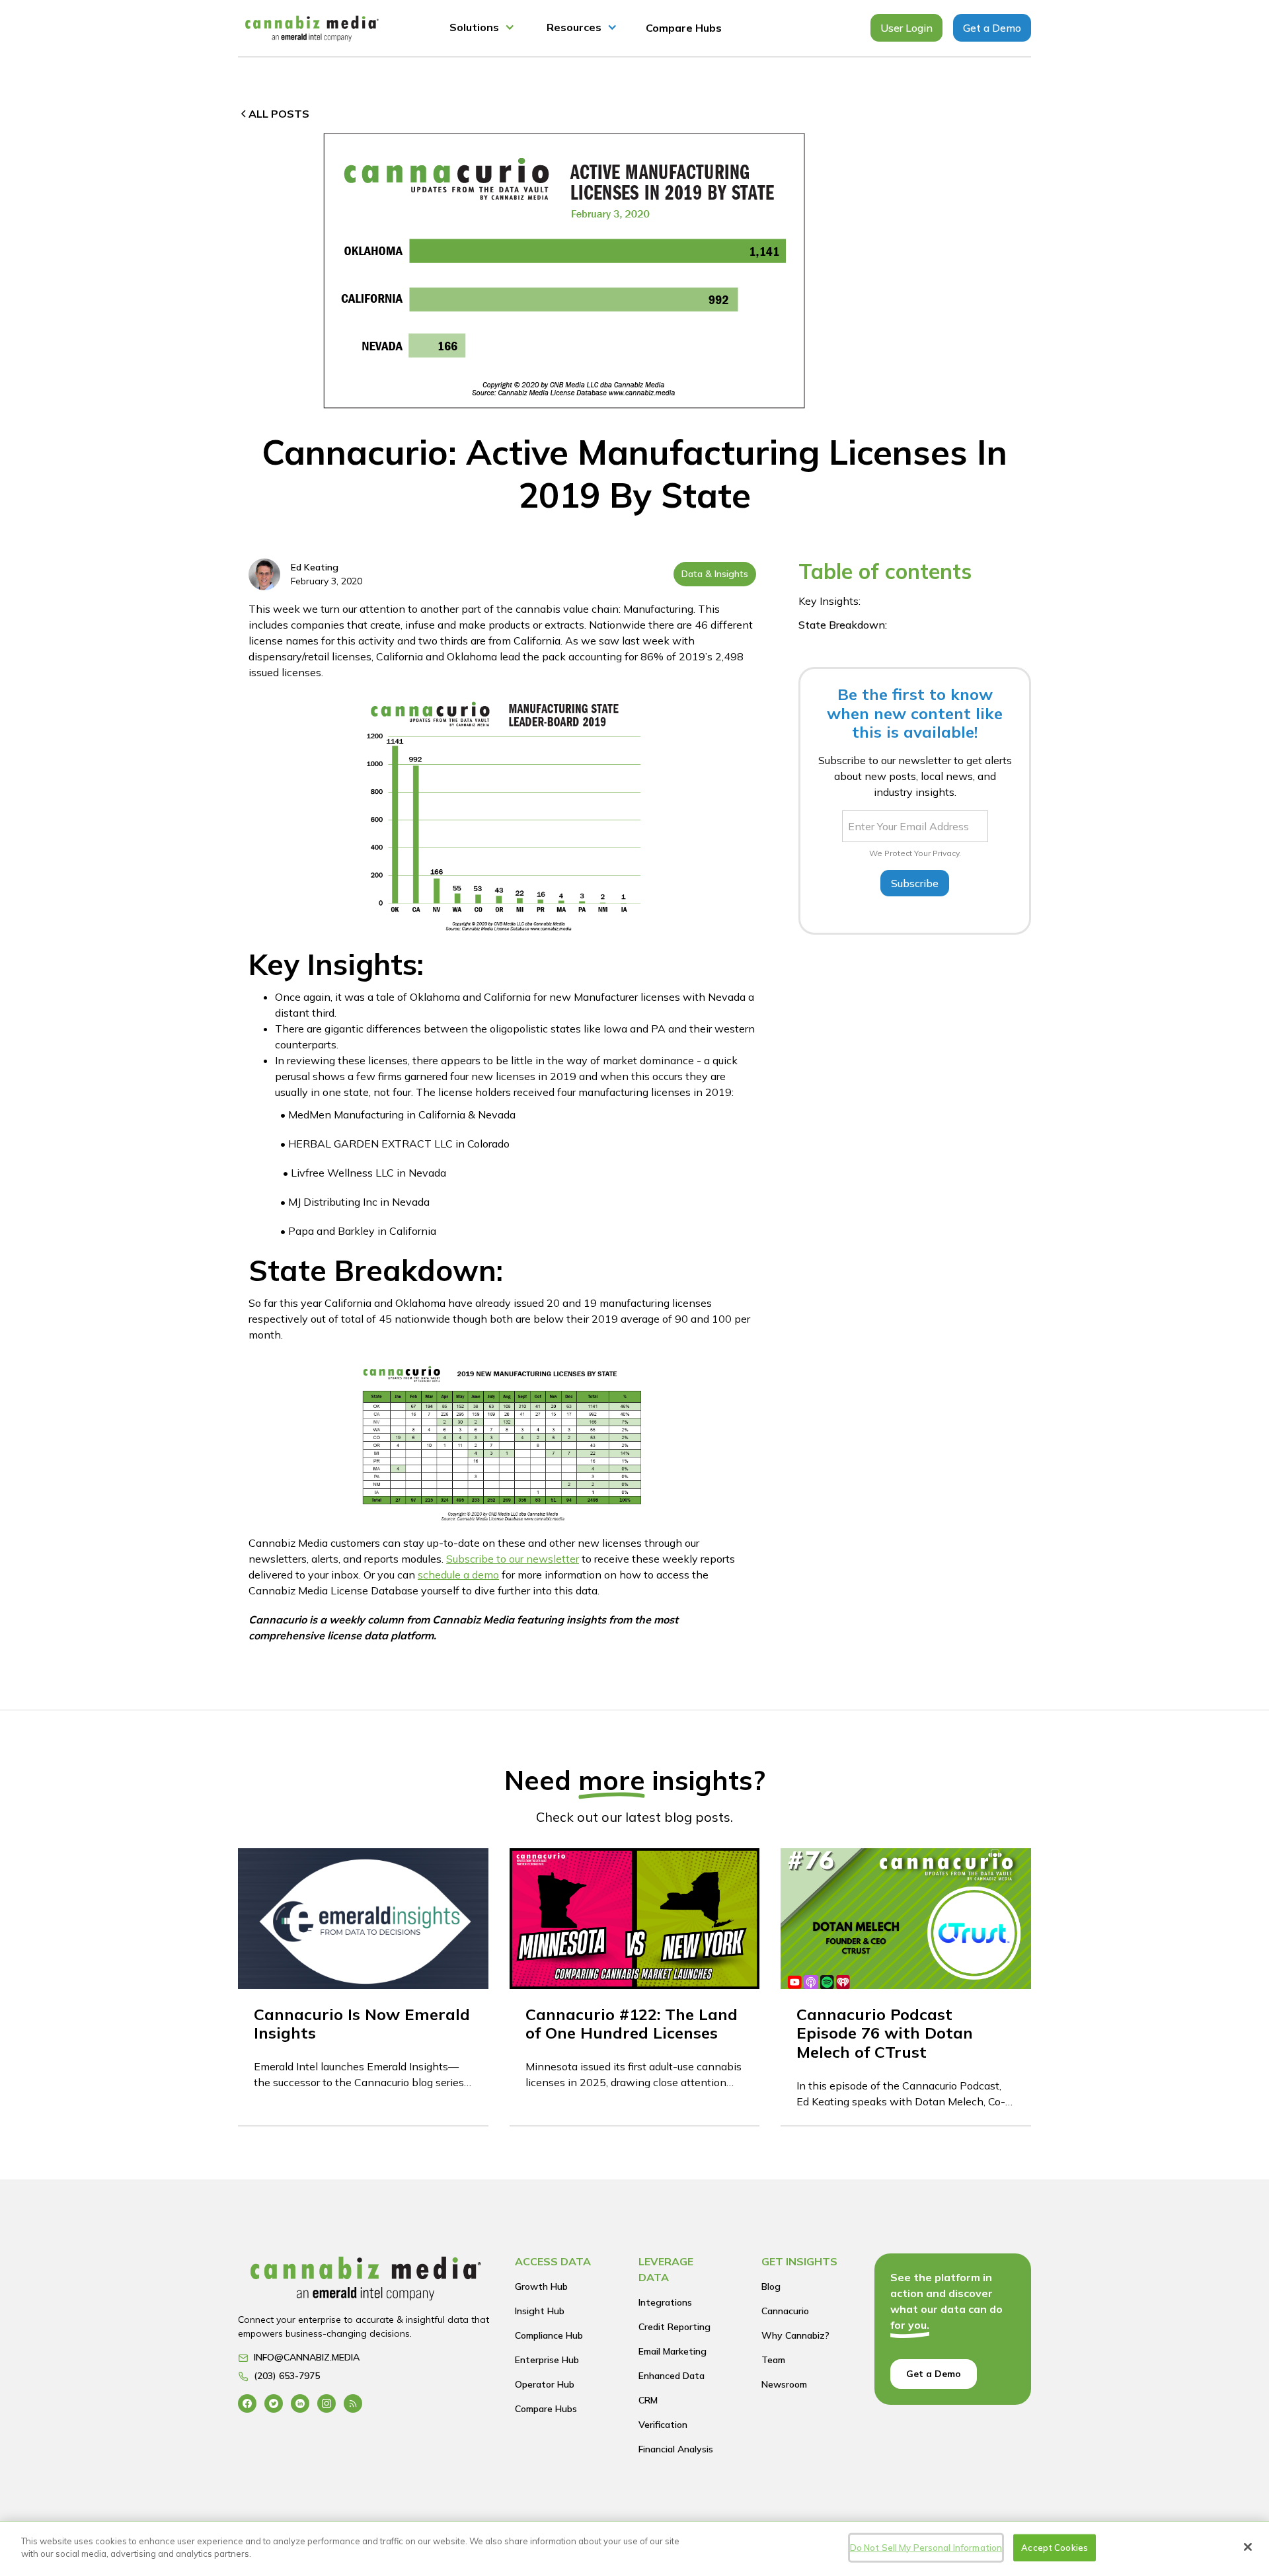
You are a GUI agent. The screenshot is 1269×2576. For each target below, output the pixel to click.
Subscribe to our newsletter (513, 1559)
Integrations (665, 2302)
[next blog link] (363, 1987)
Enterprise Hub (547, 2360)
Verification (663, 2425)
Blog (771, 2286)
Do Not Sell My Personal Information (926, 2548)
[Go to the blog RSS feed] (353, 2403)
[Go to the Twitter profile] (274, 2403)
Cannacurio (785, 2311)
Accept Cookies (1055, 2548)
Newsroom (784, 2384)
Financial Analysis (676, 2449)
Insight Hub (540, 2311)
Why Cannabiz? (795, 2335)
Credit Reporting (674, 2327)
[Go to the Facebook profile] (247, 2403)
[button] (482, 28)
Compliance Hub (549, 2335)
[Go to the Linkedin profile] (300, 2403)
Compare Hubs (684, 28)
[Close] (1248, 2547)
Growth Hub (541, 2286)
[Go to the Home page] (366, 2282)
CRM (648, 2400)
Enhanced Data (672, 2376)
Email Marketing (673, 2351)
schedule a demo (458, 1575)
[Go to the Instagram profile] (327, 2403)
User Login (906, 28)
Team (773, 2360)
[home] (312, 28)
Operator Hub (545, 2384)
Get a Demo (992, 28)
